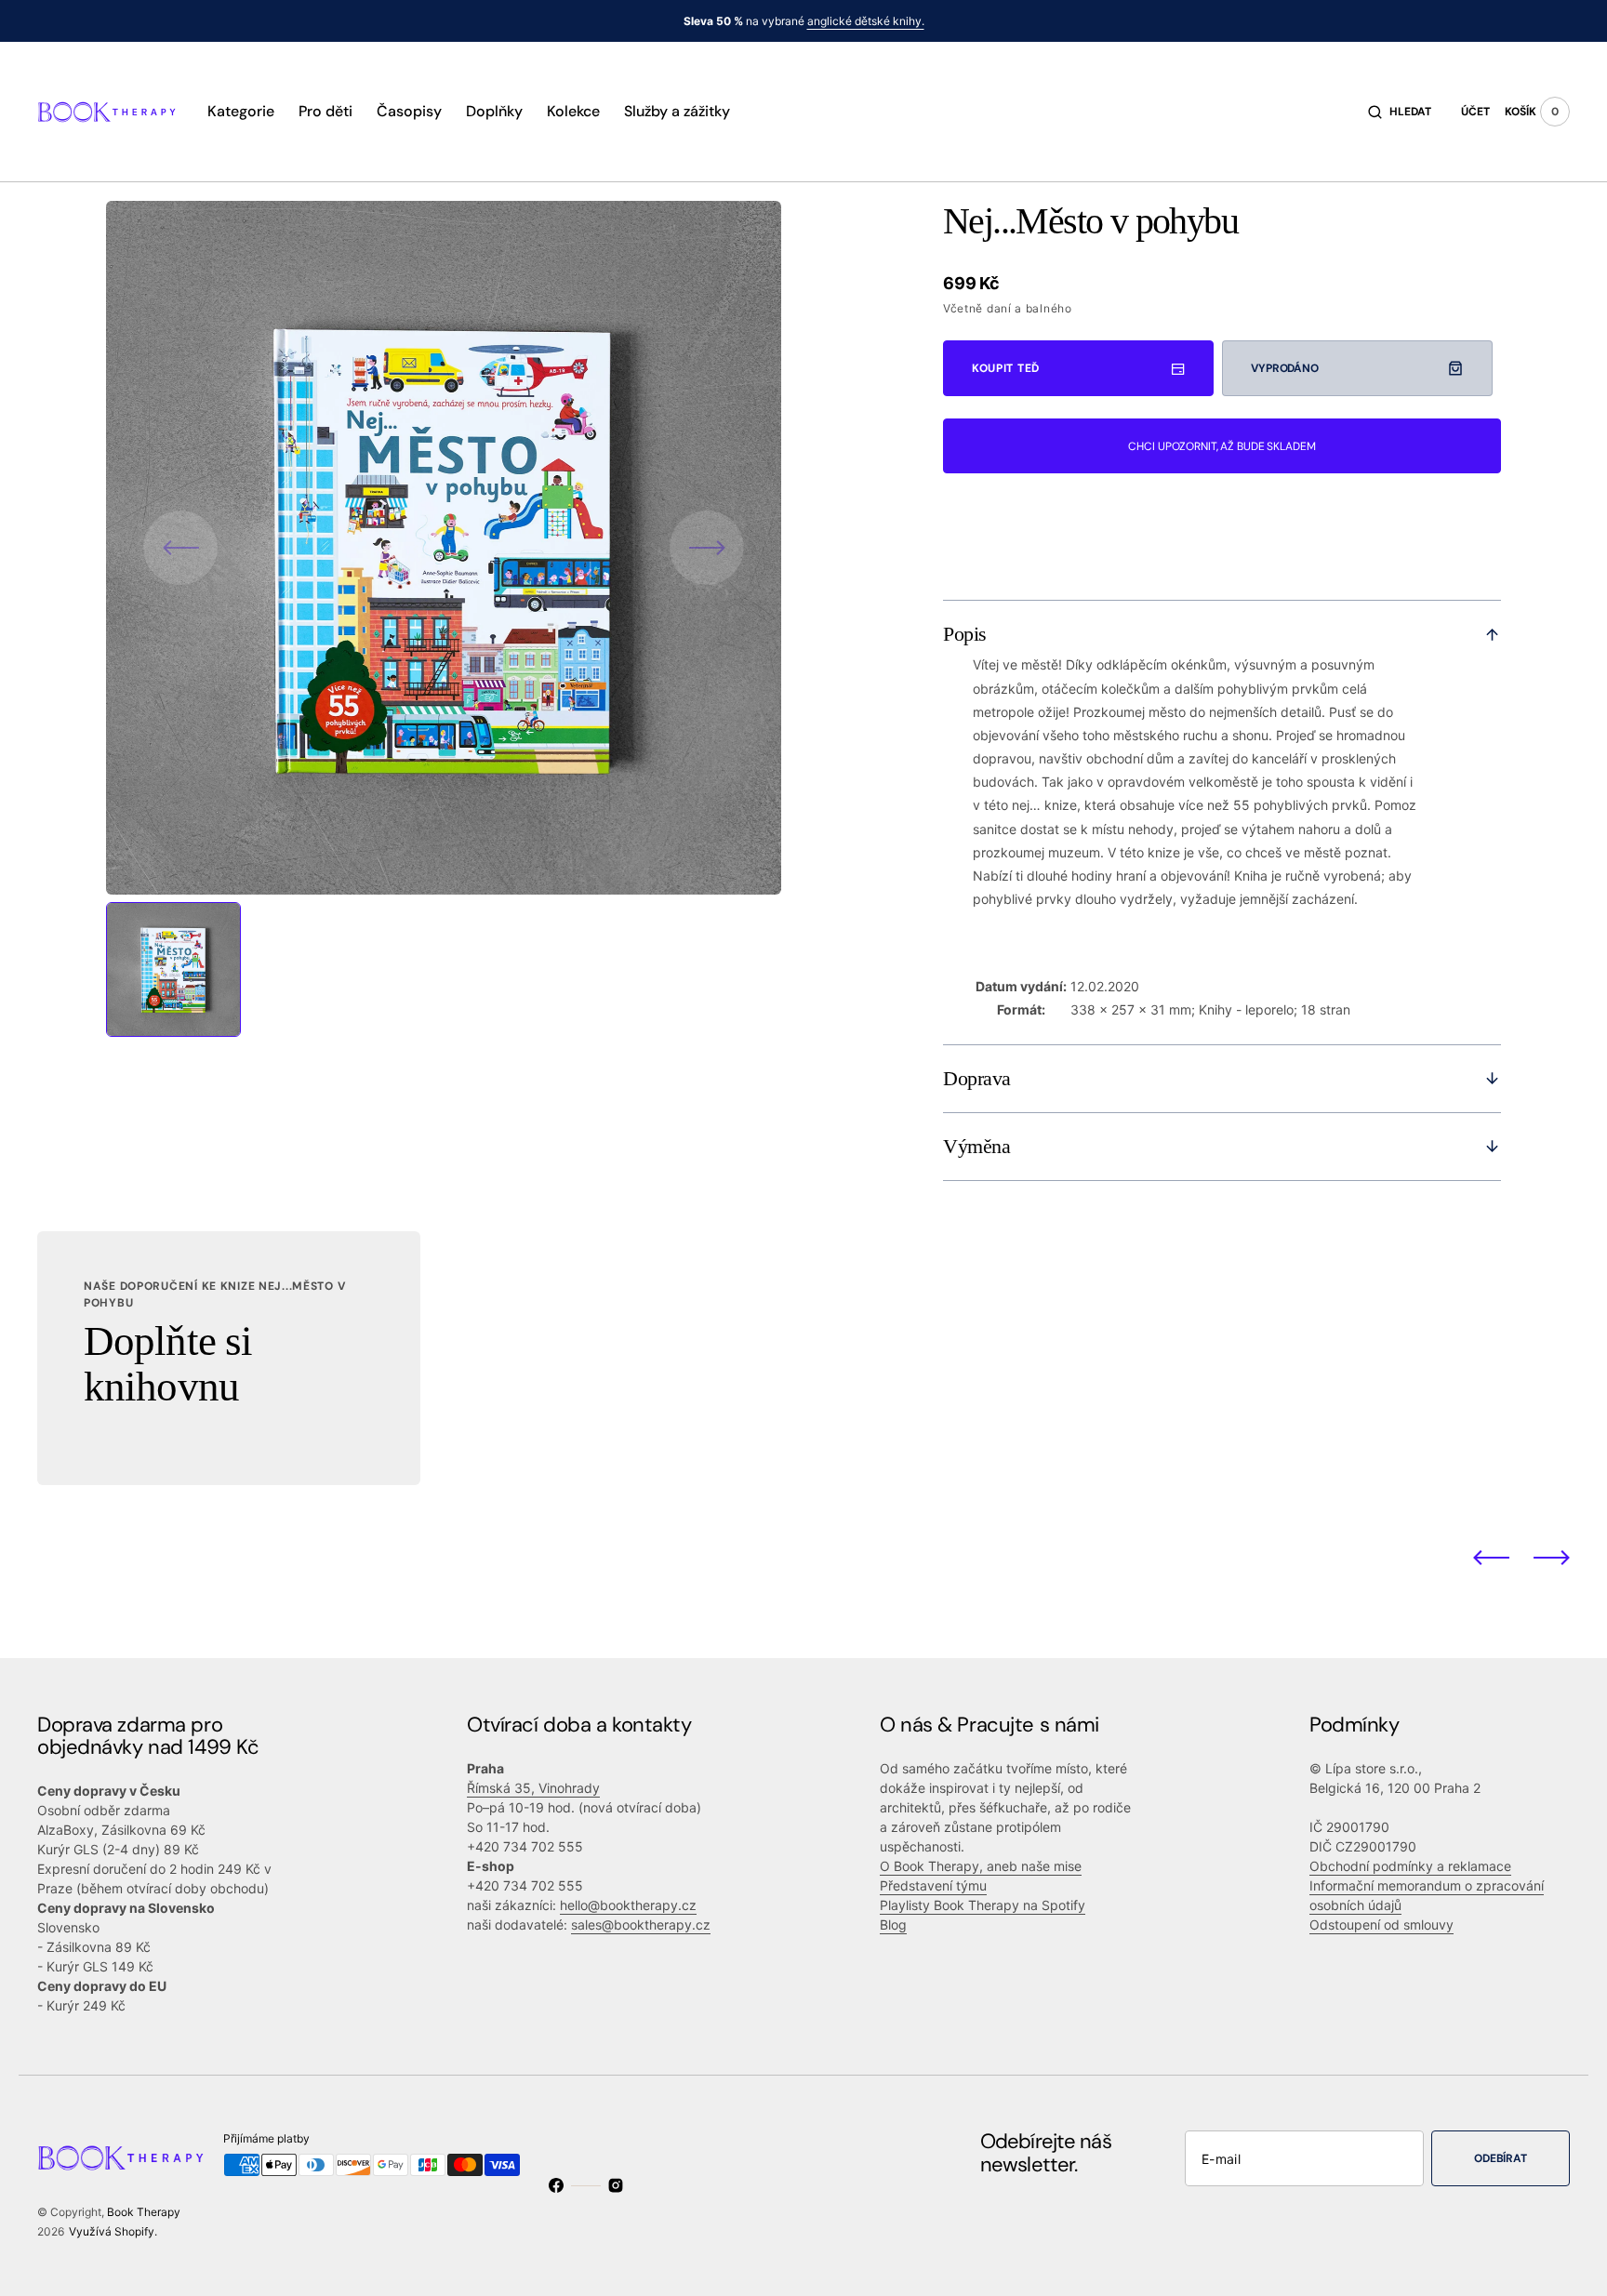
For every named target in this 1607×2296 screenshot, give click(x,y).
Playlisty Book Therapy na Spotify (983, 1905)
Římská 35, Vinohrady (533, 1788)
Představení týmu (933, 1885)
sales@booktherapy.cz (641, 1924)
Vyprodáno (1285, 368)
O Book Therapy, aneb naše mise (981, 1866)
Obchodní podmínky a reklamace (1410, 1866)
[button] (1400, 112)
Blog (893, 1924)
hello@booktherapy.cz (628, 1905)
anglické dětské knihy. (866, 21)
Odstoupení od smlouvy (1381, 1924)
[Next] (1552, 1557)
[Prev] (1491, 1557)
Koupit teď (1006, 368)
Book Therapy (144, 2212)
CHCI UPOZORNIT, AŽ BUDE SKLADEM (1222, 446)
